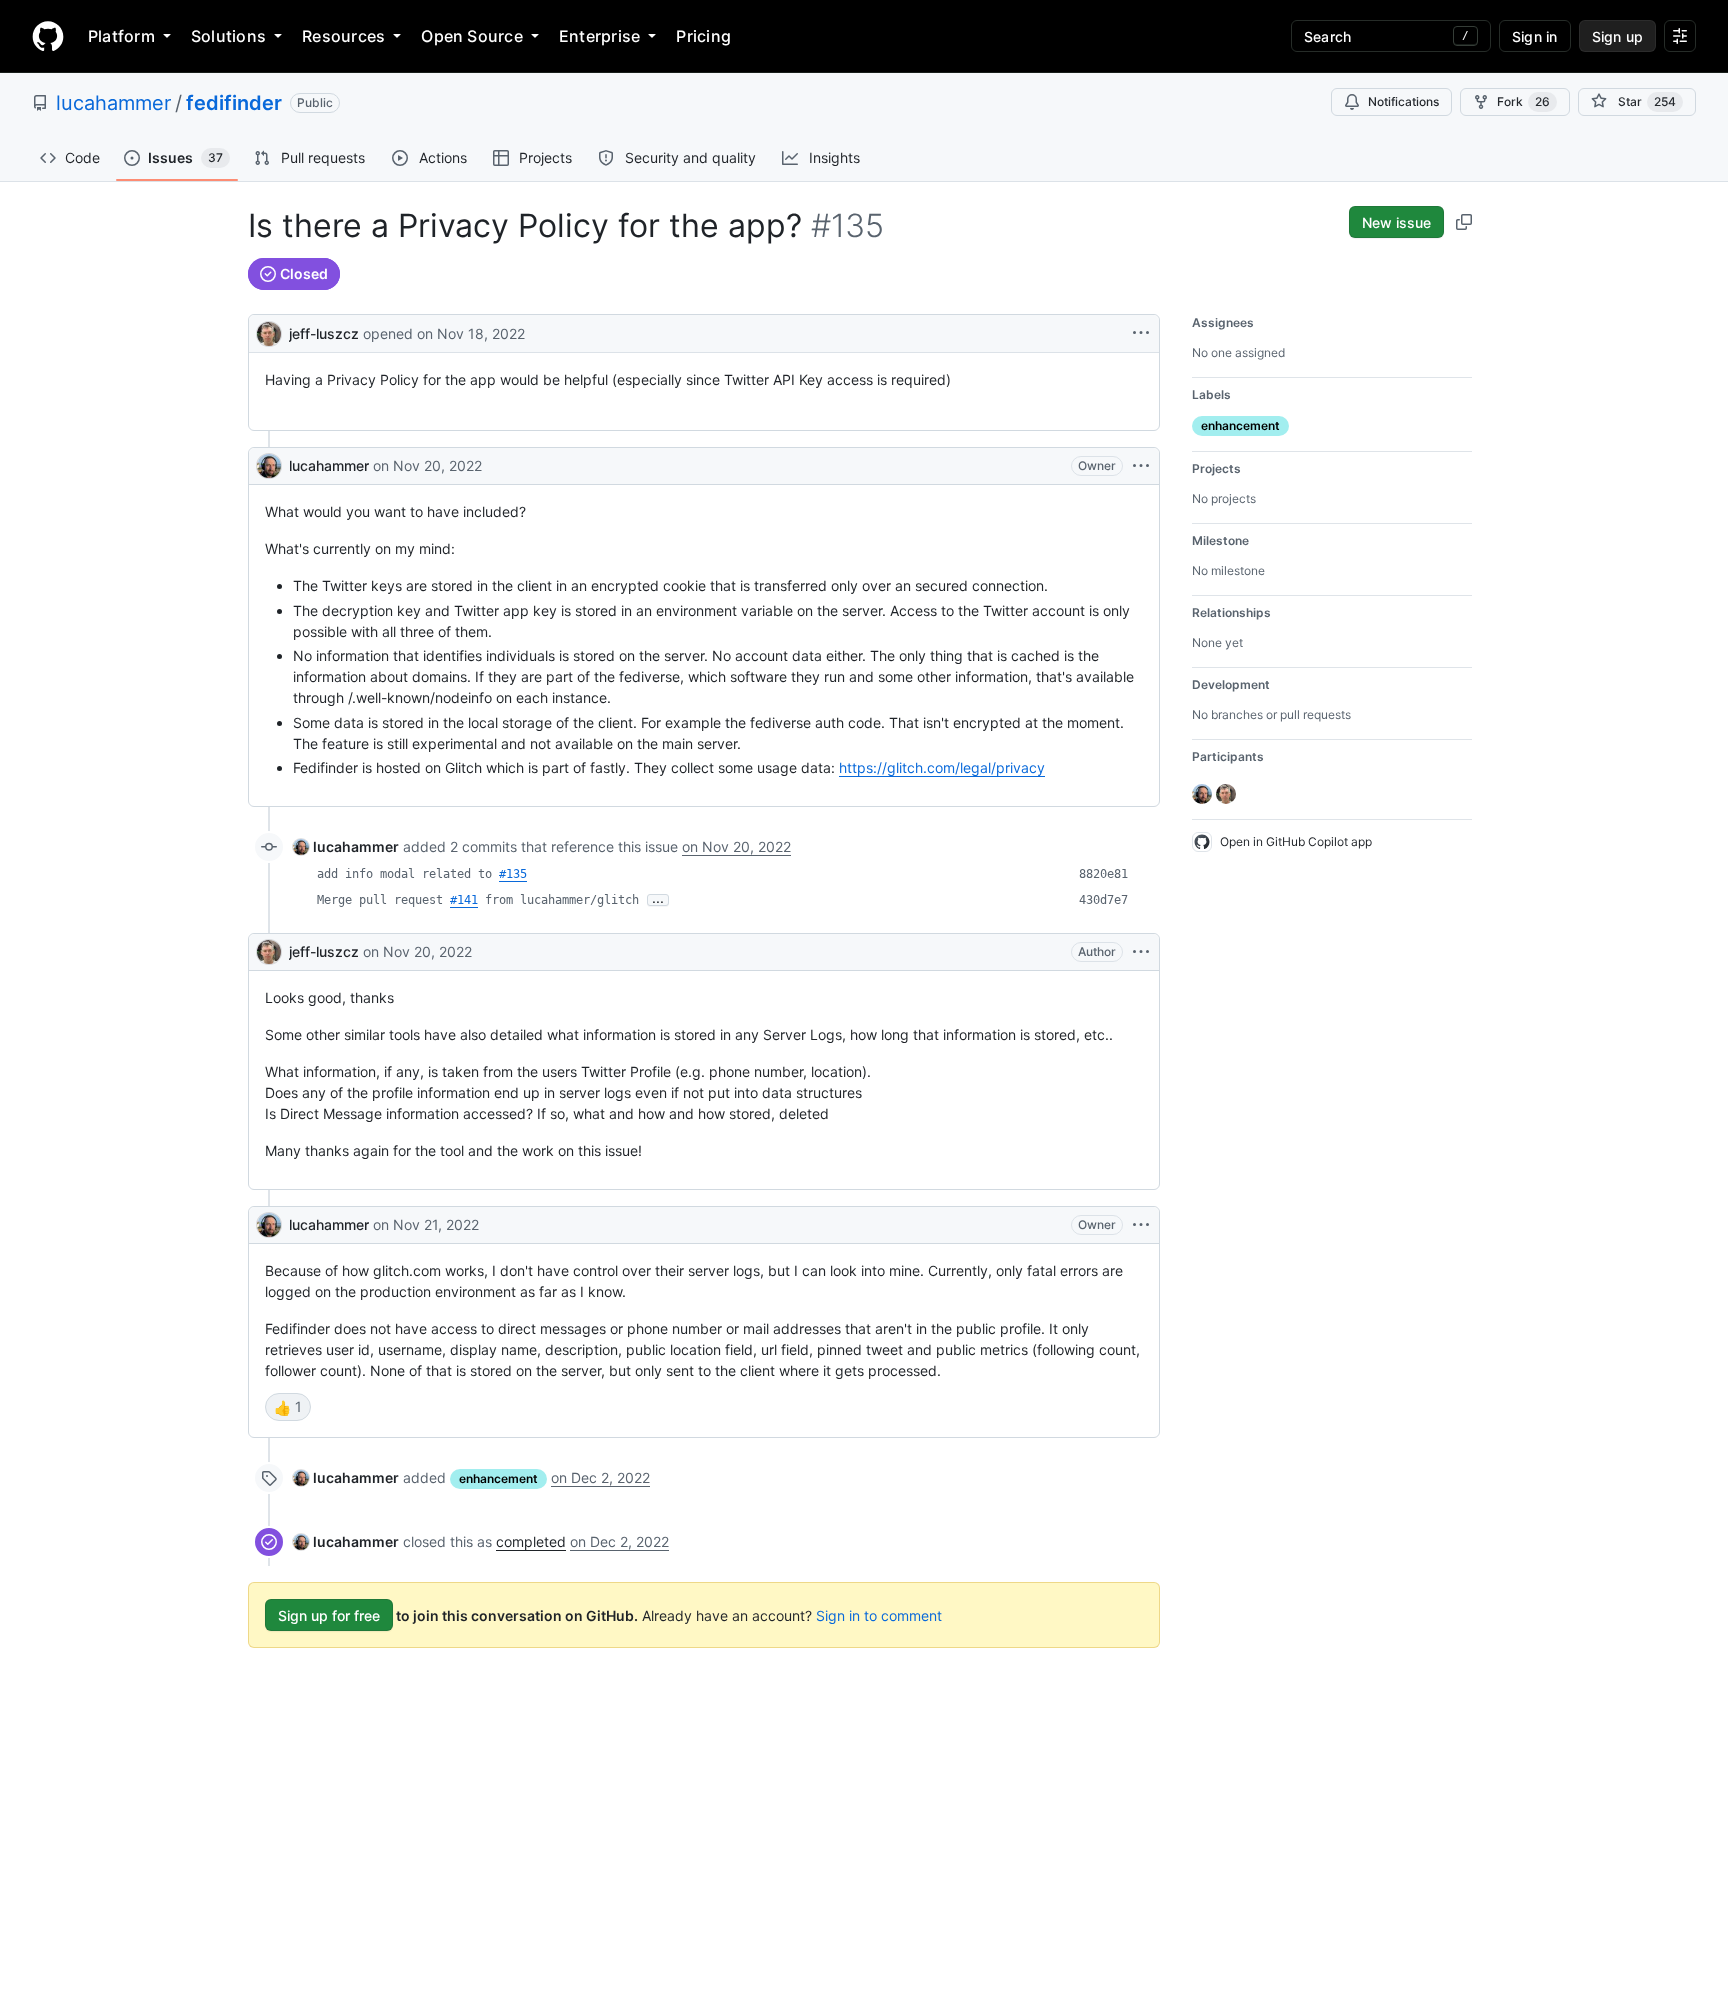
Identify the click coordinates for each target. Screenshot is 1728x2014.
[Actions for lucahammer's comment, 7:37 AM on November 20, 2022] (1141, 466)
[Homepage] (48, 36)
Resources (343, 36)
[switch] (288, 1407)
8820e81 (1103, 874)
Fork (1523, 101)
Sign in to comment (879, 1615)
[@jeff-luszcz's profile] (269, 331)
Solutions (228, 36)
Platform (121, 36)
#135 (513, 874)
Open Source (472, 36)
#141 (464, 900)
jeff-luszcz (324, 333)
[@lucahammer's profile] (269, 466)
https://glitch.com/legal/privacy (942, 767)
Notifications (1403, 101)
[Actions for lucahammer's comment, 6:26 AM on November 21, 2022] (1141, 1225)
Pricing (703, 36)
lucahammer (113, 103)
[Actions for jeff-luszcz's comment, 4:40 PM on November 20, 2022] (1141, 952)
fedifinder (234, 103)
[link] (346, 846)
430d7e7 (1103, 900)
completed (531, 1541)
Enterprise (599, 36)
